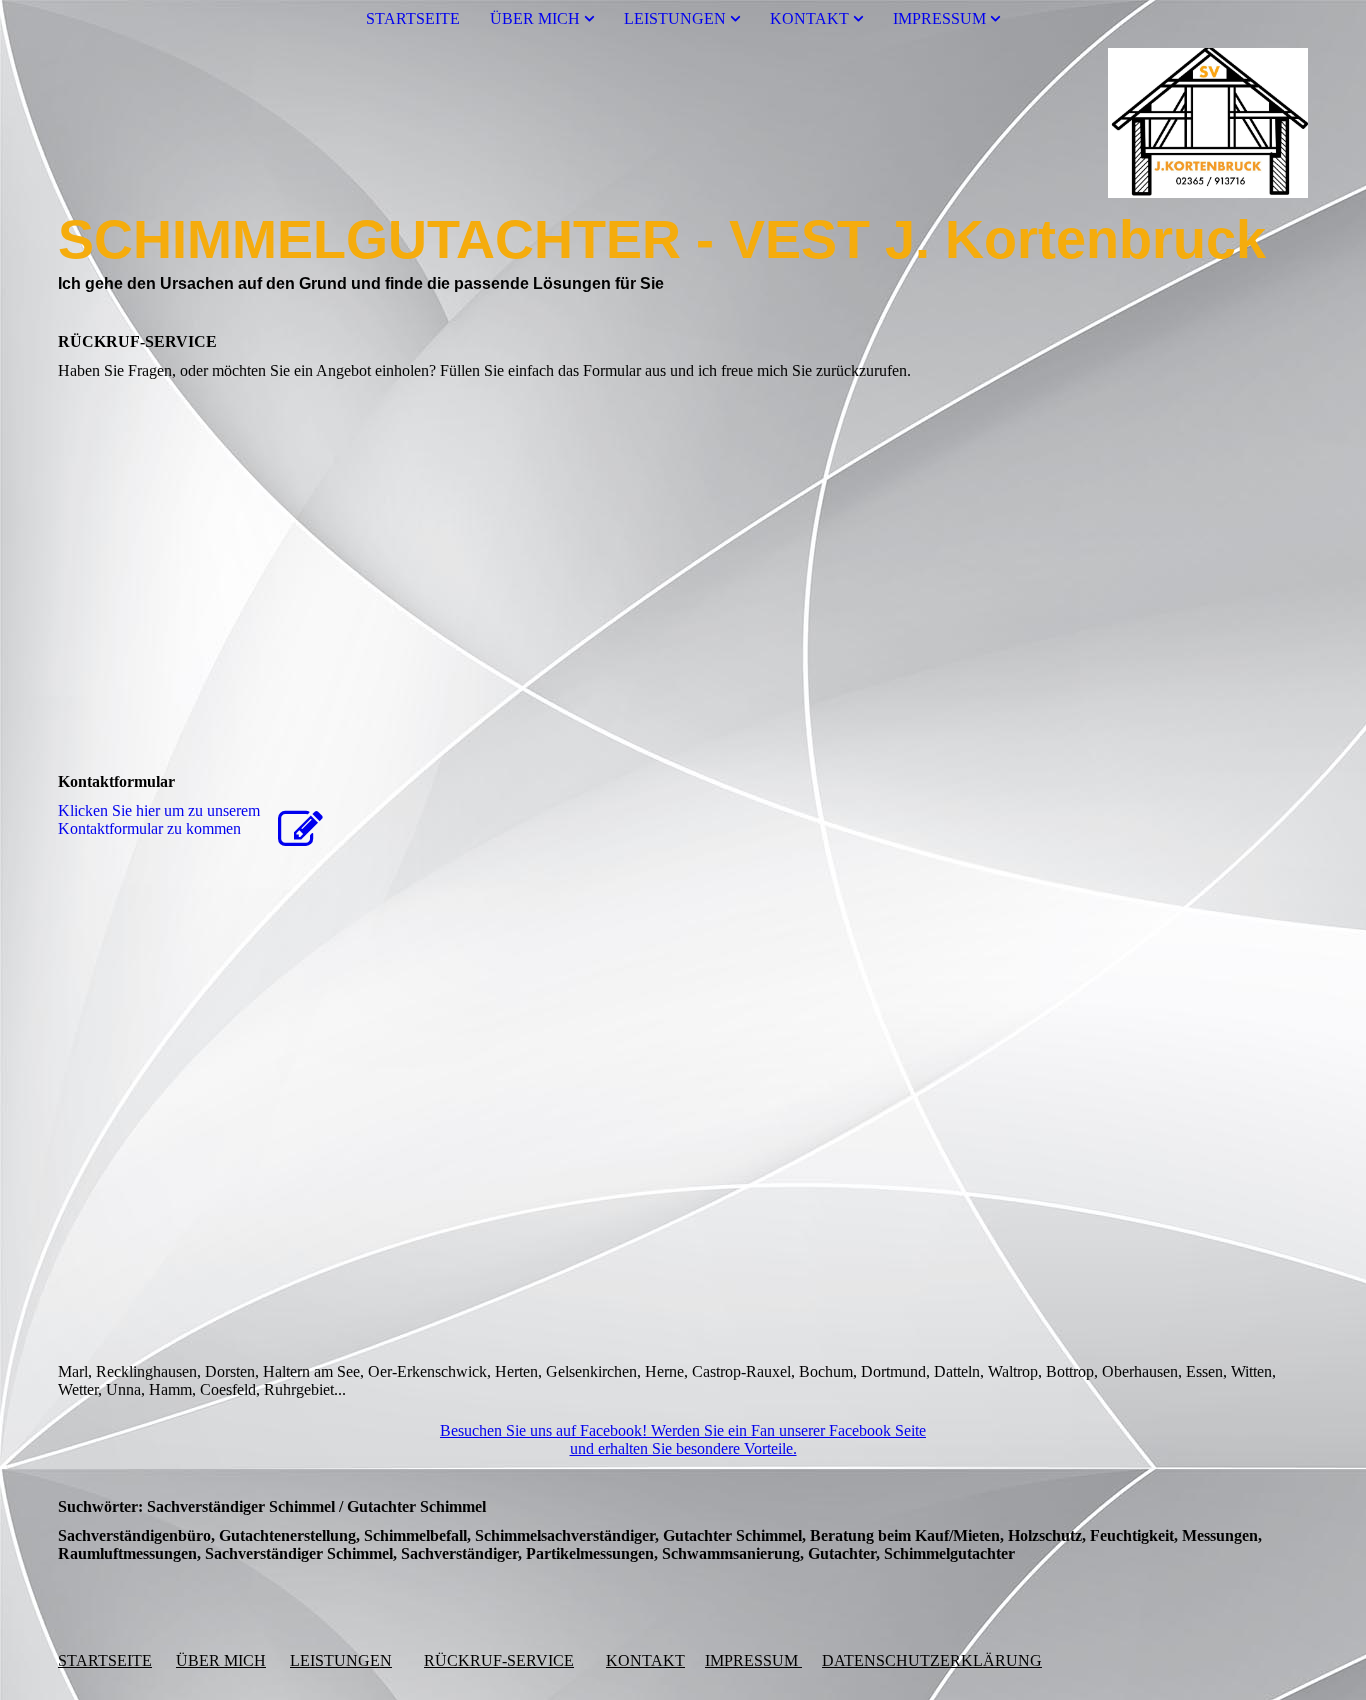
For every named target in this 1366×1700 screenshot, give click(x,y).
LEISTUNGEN (675, 18)
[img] (683, 123)
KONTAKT (809, 18)
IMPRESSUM (939, 18)
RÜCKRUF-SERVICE (499, 1660)
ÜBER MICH (535, 18)
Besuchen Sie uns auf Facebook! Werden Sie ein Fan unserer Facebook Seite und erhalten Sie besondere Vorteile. (683, 1439)
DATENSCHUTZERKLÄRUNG (932, 1660)
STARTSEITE (413, 18)
